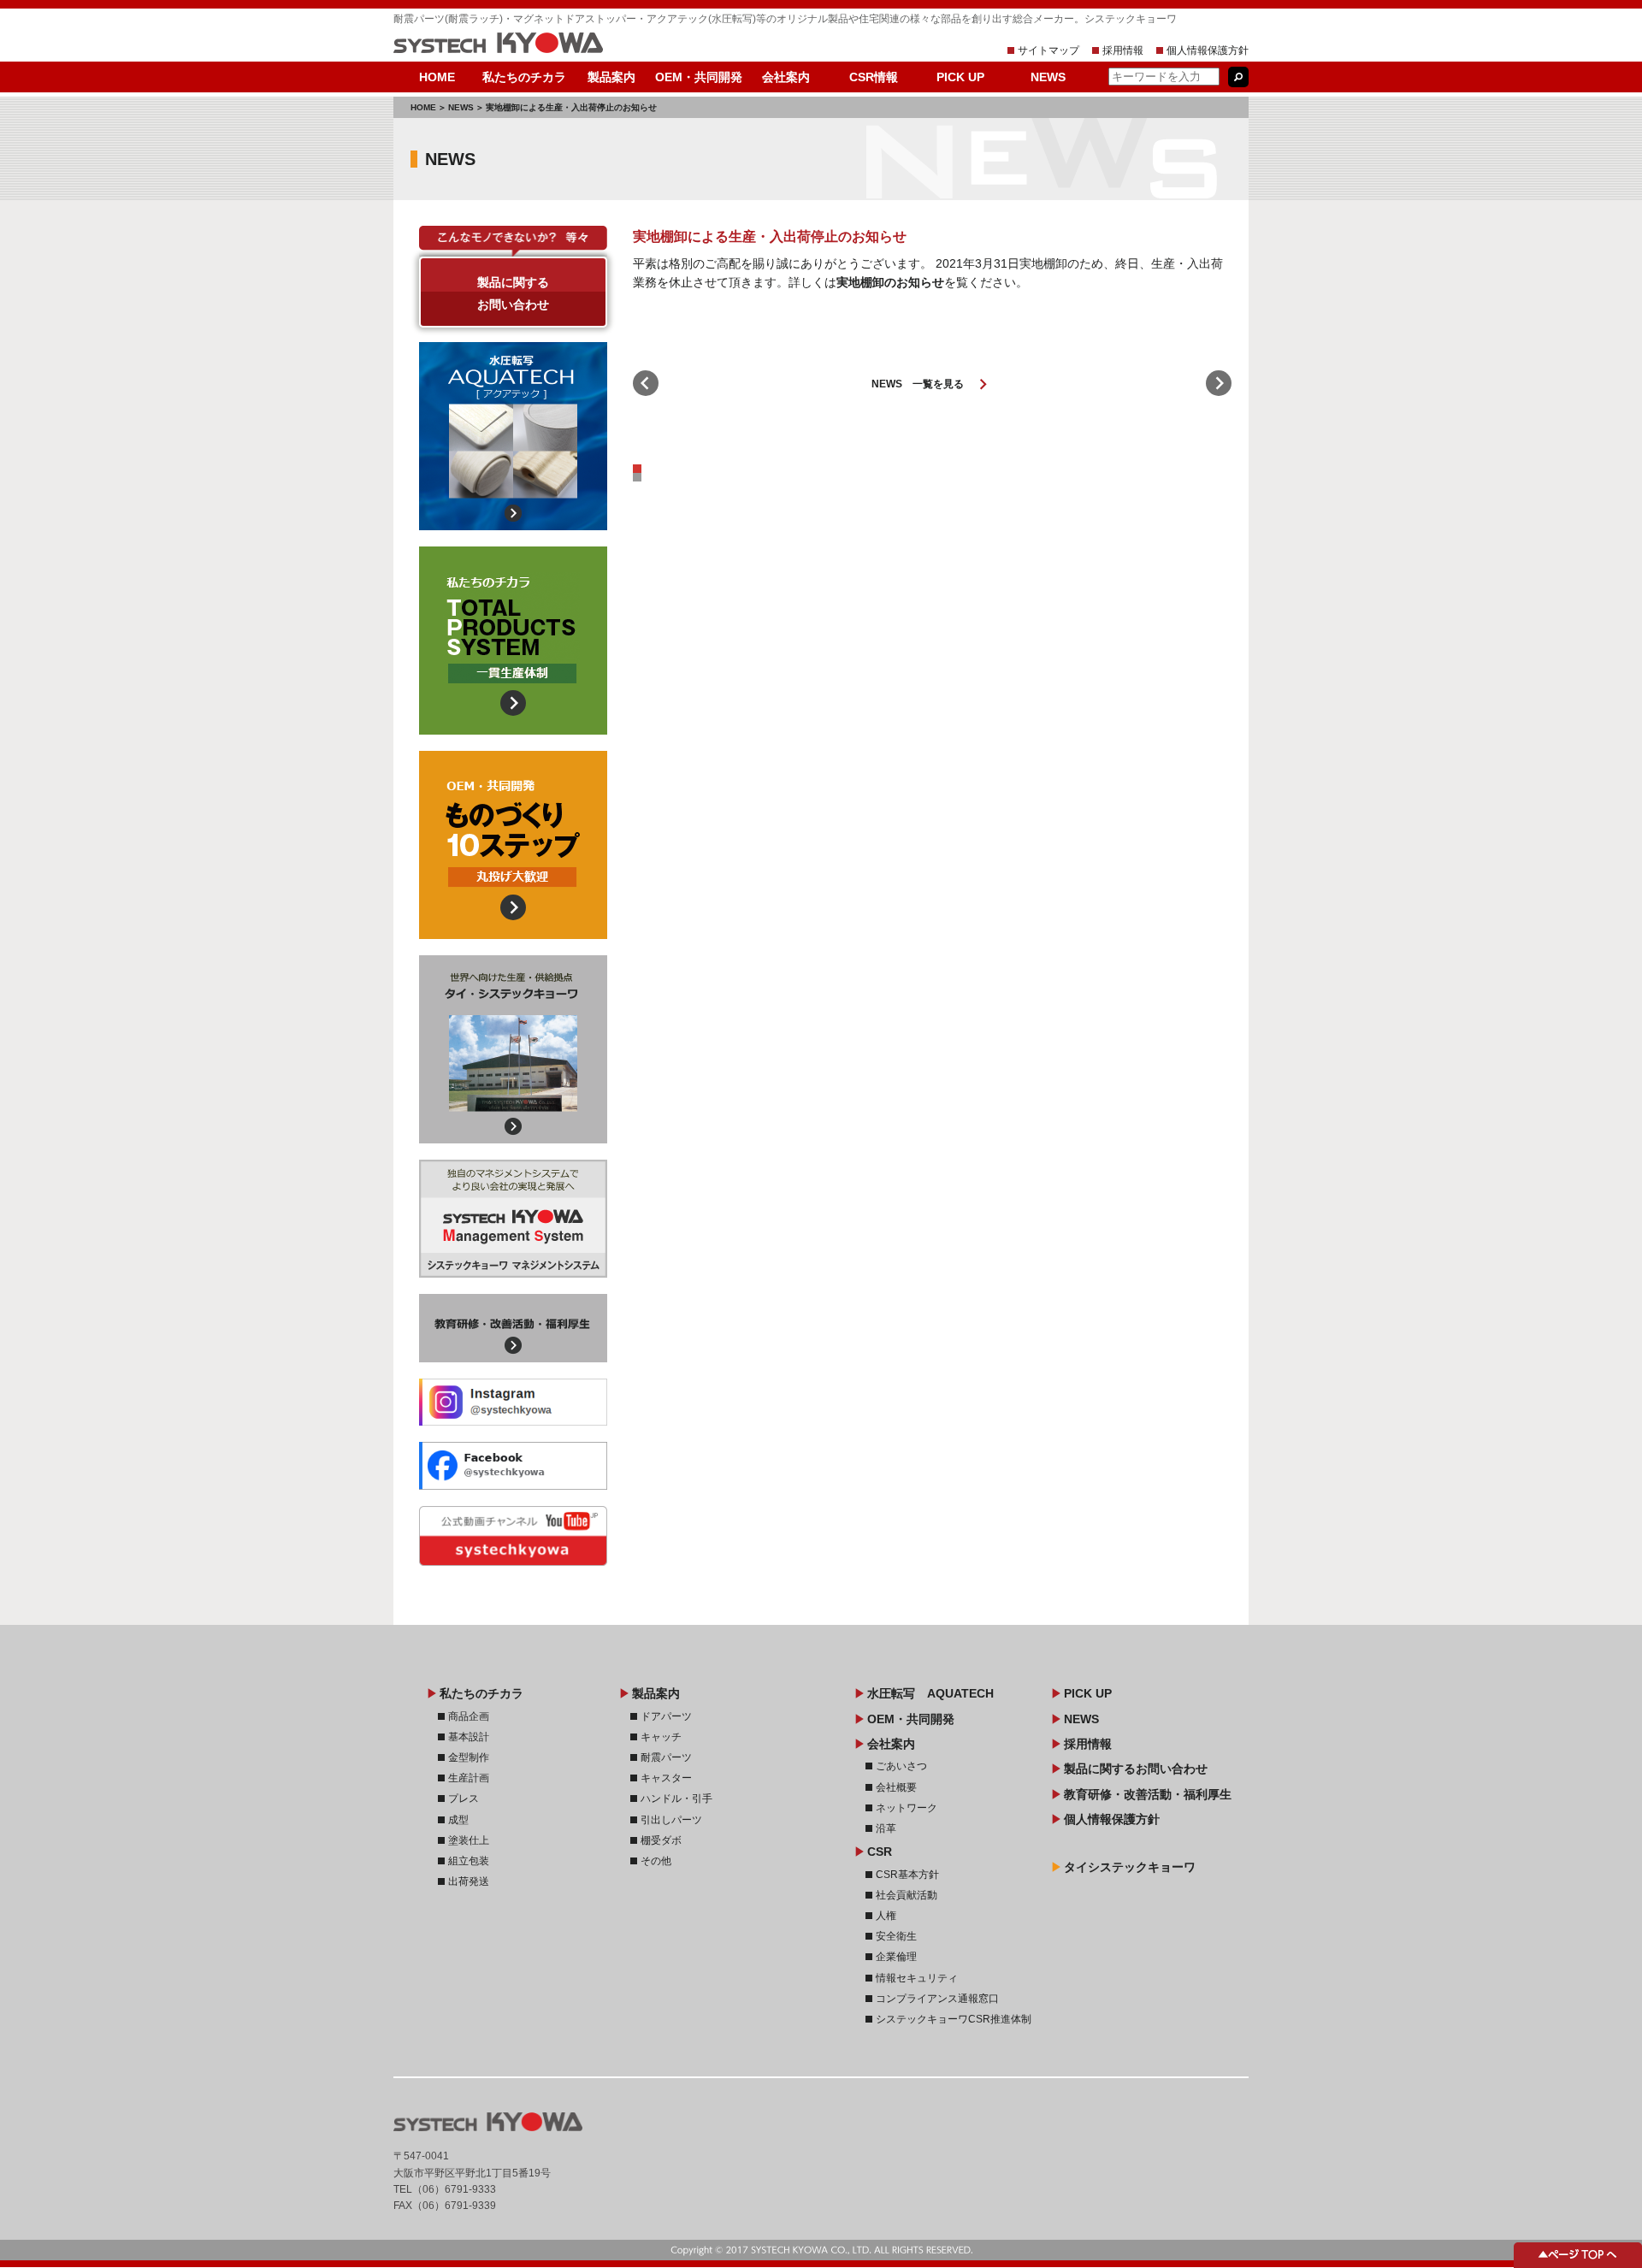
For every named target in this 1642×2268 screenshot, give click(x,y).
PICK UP (960, 77)
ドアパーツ (666, 1716)
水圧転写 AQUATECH (930, 1693)
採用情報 (1123, 50)
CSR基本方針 (907, 1875)
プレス (464, 1798)
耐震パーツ (666, 1757)
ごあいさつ (901, 1766)
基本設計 (469, 1737)
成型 (458, 1820)
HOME (437, 77)
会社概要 (896, 1787)
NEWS (1048, 77)
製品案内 (611, 77)
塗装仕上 (469, 1840)
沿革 (886, 1828)
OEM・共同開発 (699, 77)
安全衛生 (896, 1936)
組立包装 (469, 1861)
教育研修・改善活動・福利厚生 (513, 1328)
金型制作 (469, 1757)
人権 (886, 1916)
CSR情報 (874, 77)
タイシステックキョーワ (1130, 1867)
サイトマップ (1048, 50)
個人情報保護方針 (1208, 50)
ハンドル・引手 (676, 1798)
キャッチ (661, 1737)
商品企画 (469, 1716)
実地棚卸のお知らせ (890, 282)
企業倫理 (896, 1957)
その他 (656, 1861)
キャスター (666, 1778)
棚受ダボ (661, 1840)
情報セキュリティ (917, 1978)
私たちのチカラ (524, 77)
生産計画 (469, 1778)
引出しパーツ (671, 1820)
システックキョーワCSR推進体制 (954, 2019)
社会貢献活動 (907, 1895)
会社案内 (786, 77)
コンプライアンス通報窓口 (937, 1999)
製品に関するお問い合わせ (513, 293)
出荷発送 (469, 1881)
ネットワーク (907, 1808)
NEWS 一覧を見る (933, 384)
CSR (880, 1852)
